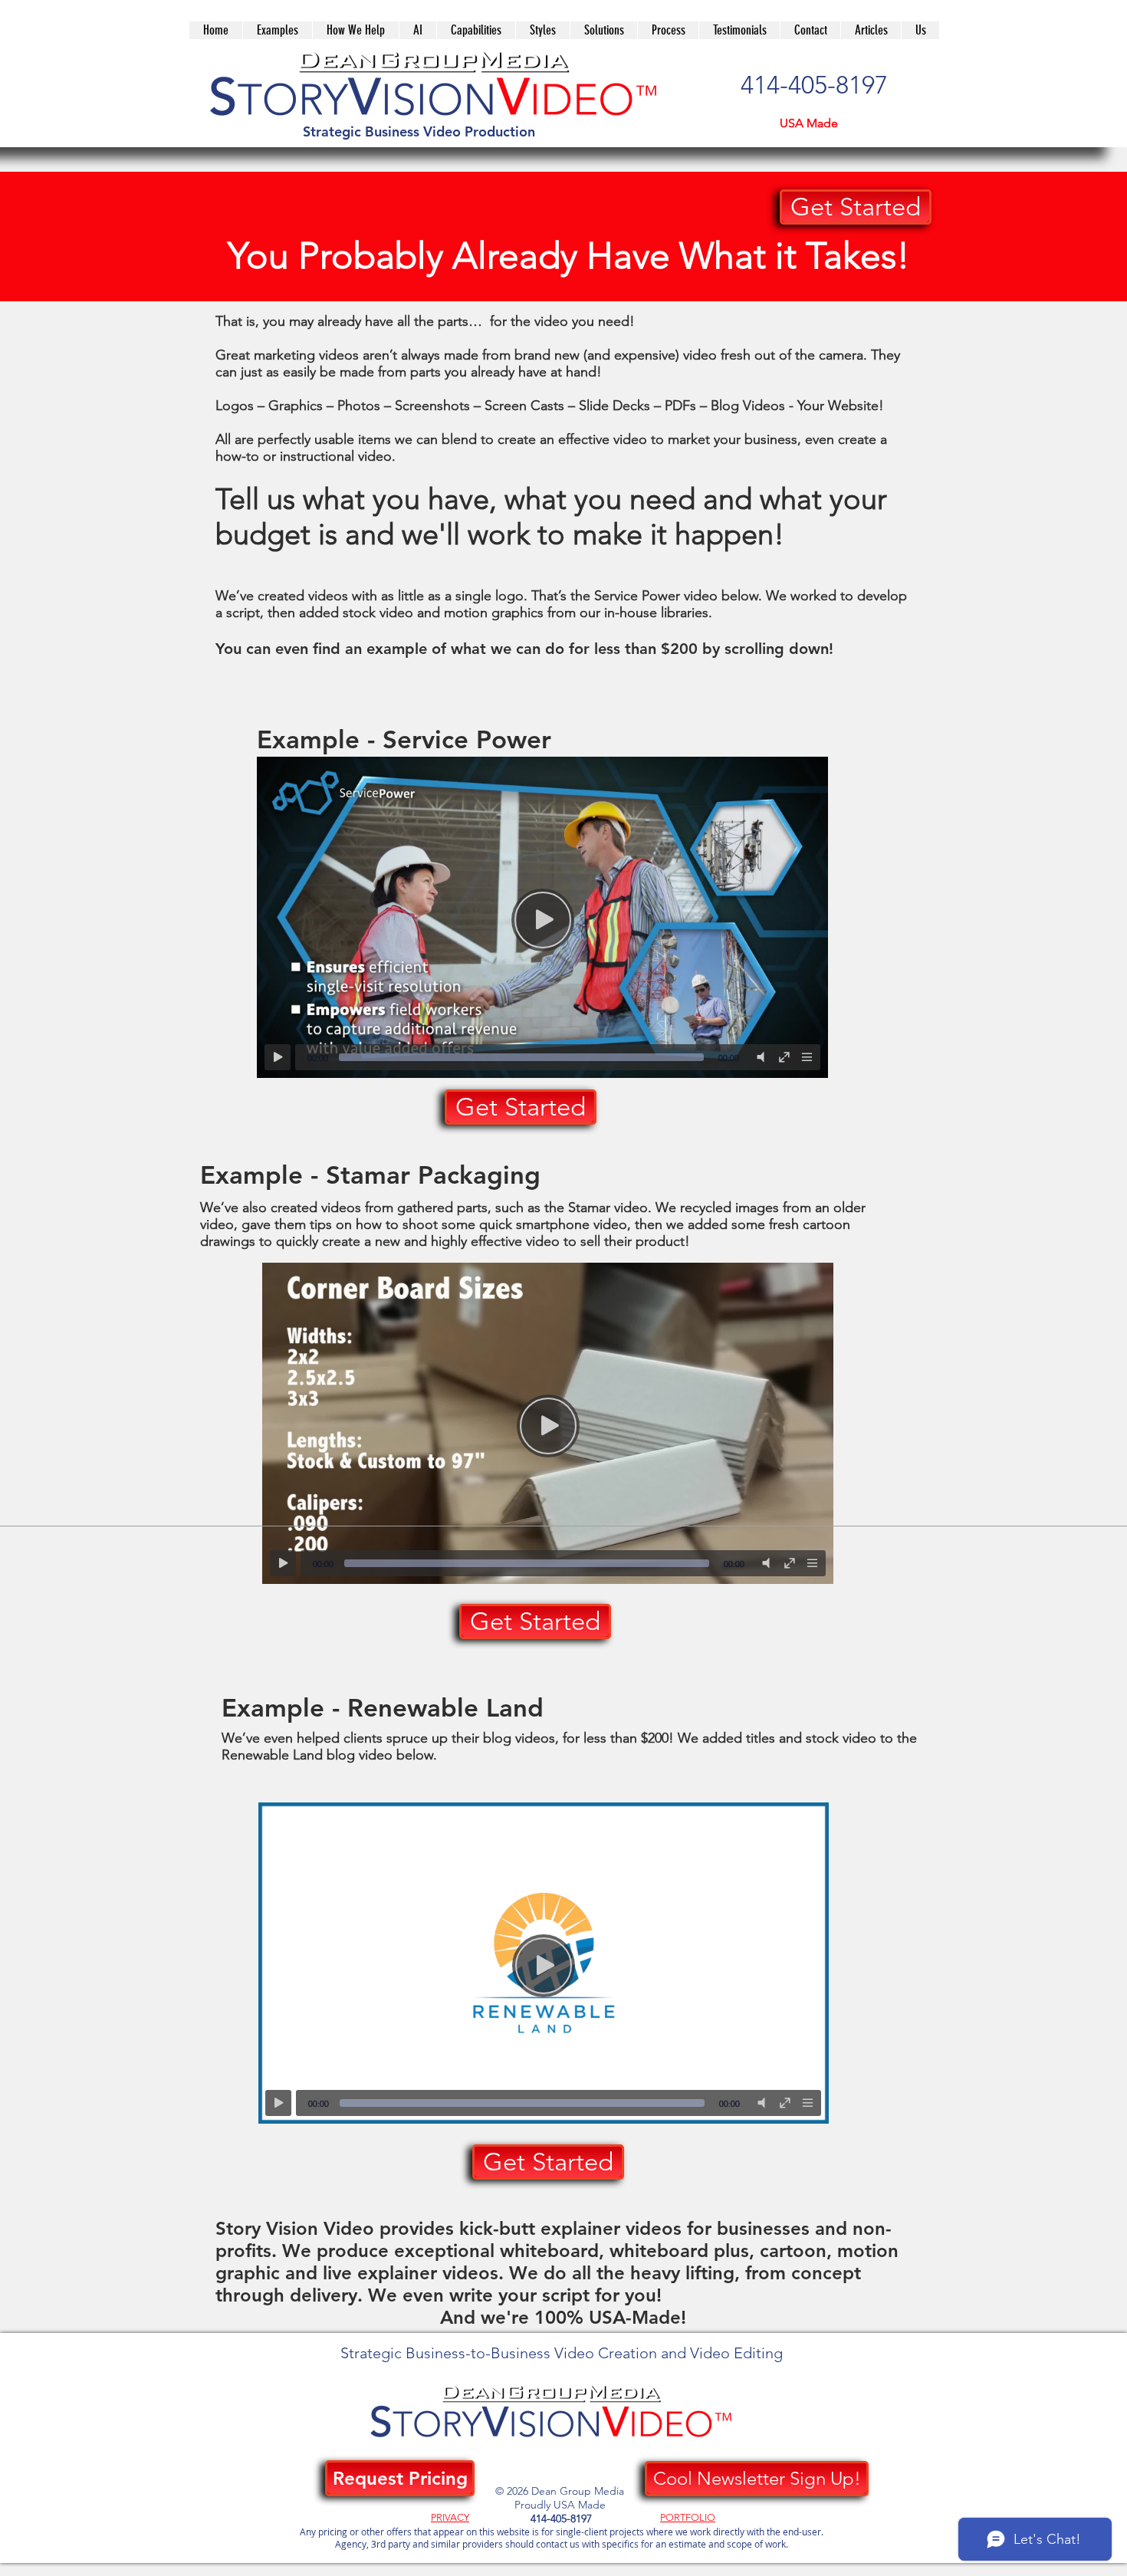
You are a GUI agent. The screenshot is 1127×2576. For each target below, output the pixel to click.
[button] (603, 30)
